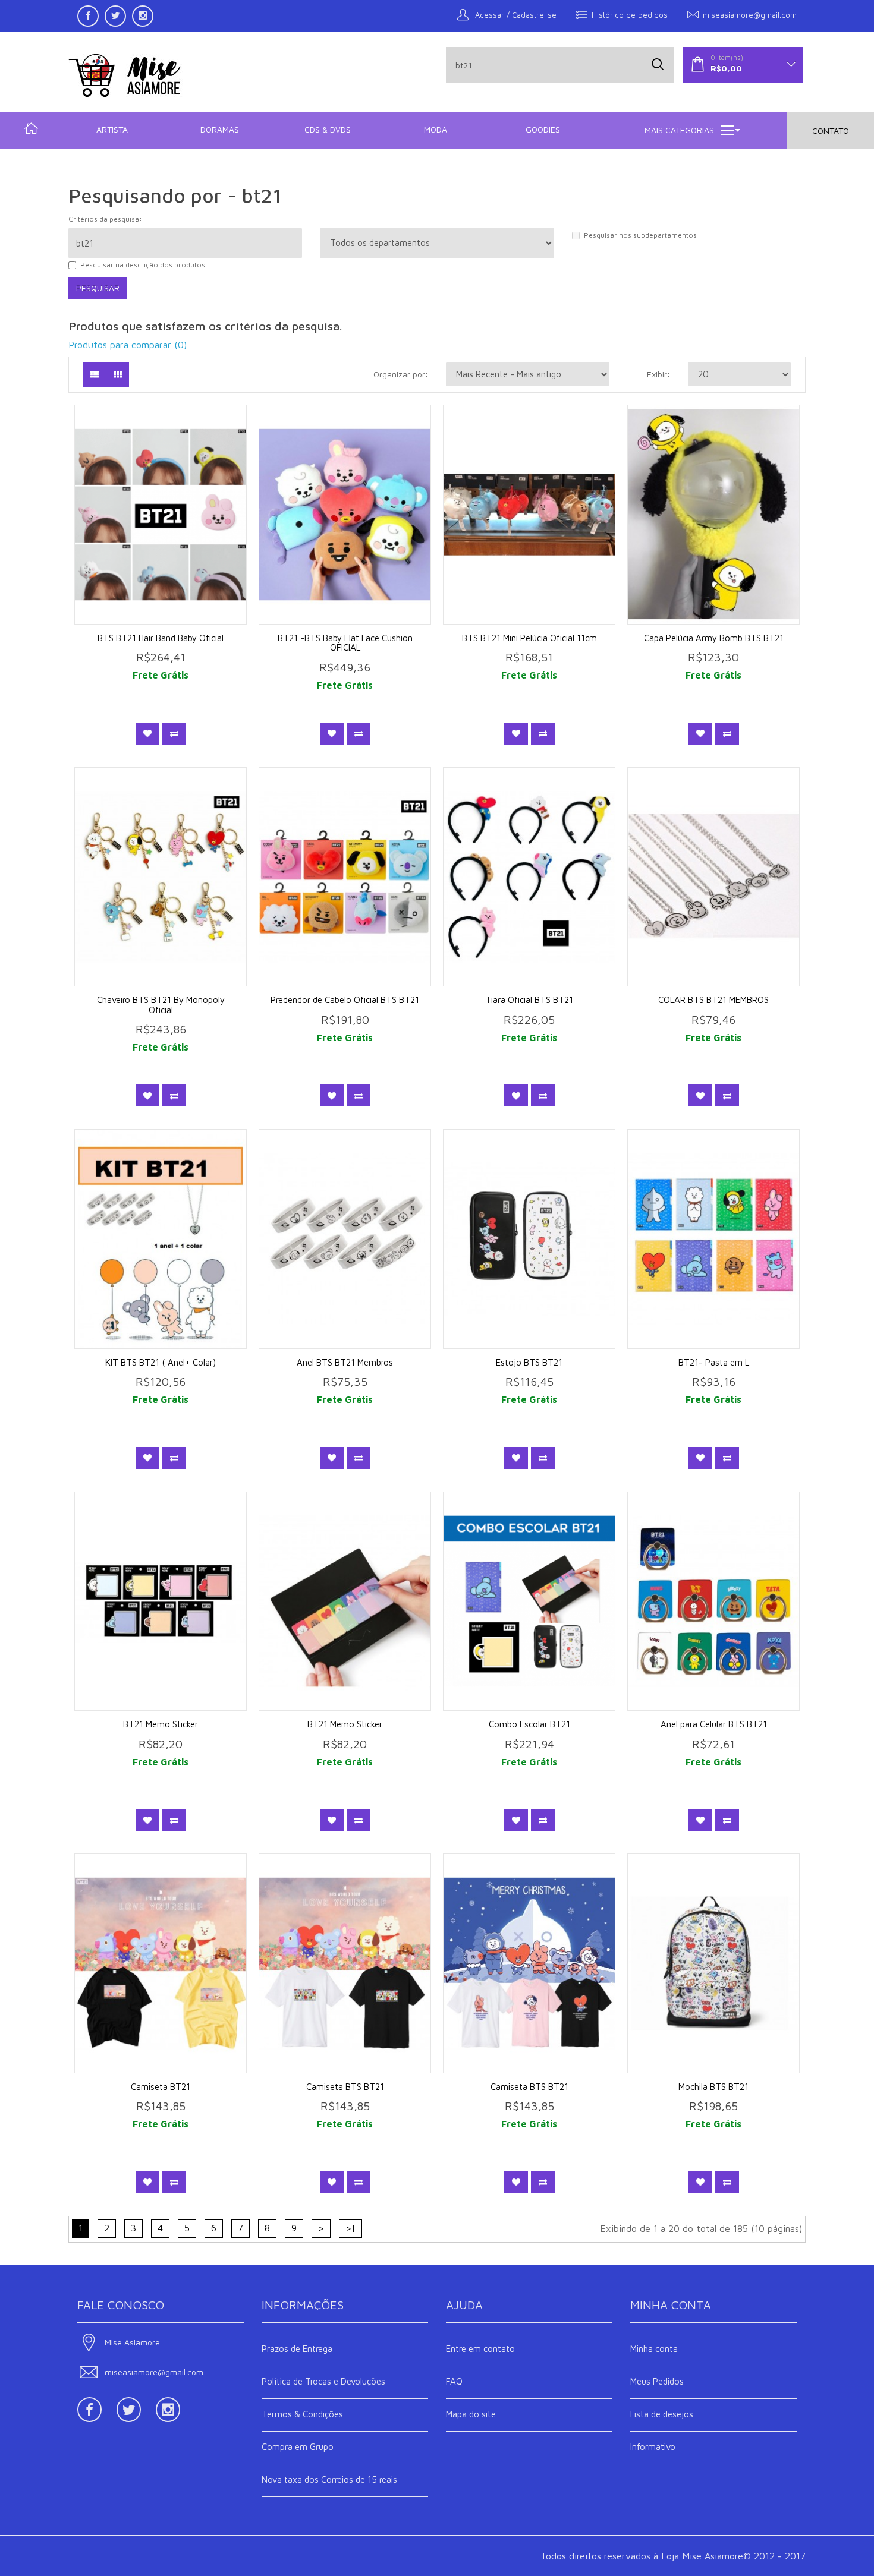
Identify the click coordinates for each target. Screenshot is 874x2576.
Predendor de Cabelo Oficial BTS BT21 (345, 1000)
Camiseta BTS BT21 (345, 2087)
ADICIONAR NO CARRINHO (169, 496)
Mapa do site (471, 2414)
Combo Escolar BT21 (529, 1724)
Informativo (653, 2447)
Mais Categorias (679, 130)
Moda (436, 129)
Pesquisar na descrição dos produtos (143, 265)
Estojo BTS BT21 (529, 1362)
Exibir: (658, 374)
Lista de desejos (662, 2414)
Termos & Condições (302, 2414)
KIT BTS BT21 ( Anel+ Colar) (161, 1362)
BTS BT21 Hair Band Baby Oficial (161, 638)
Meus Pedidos (657, 2381)
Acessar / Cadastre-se (515, 15)
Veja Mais (169, 529)
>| (350, 2228)
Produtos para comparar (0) (128, 345)
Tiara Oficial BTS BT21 (529, 1000)
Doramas (220, 129)
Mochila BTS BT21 (713, 2087)
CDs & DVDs (328, 129)
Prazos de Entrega (297, 2349)
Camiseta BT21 (161, 2087)
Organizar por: (401, 374)
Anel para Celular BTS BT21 (714, 1724)
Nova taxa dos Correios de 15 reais (329, 2479)
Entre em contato (480, 2349)
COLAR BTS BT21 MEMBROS (713, 1000)
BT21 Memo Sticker (161, 1724)
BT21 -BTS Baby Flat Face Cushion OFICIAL (345, 643)
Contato (831, 130)
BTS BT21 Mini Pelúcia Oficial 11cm (529, 638)
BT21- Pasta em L (714, 1362)
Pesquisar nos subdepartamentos (640, 235)
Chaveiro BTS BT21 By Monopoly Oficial (161, 1005)
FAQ (454, 2381)
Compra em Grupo (298, 2447)
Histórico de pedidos (630, 15)
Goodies (543, 129)
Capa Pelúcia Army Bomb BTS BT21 (714, 638)
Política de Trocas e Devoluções (323, 2381)
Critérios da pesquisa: (105, 219)
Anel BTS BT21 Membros (345, 1362)
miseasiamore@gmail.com (750, 15)
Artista (112, 129)
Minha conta (654, 2349)
